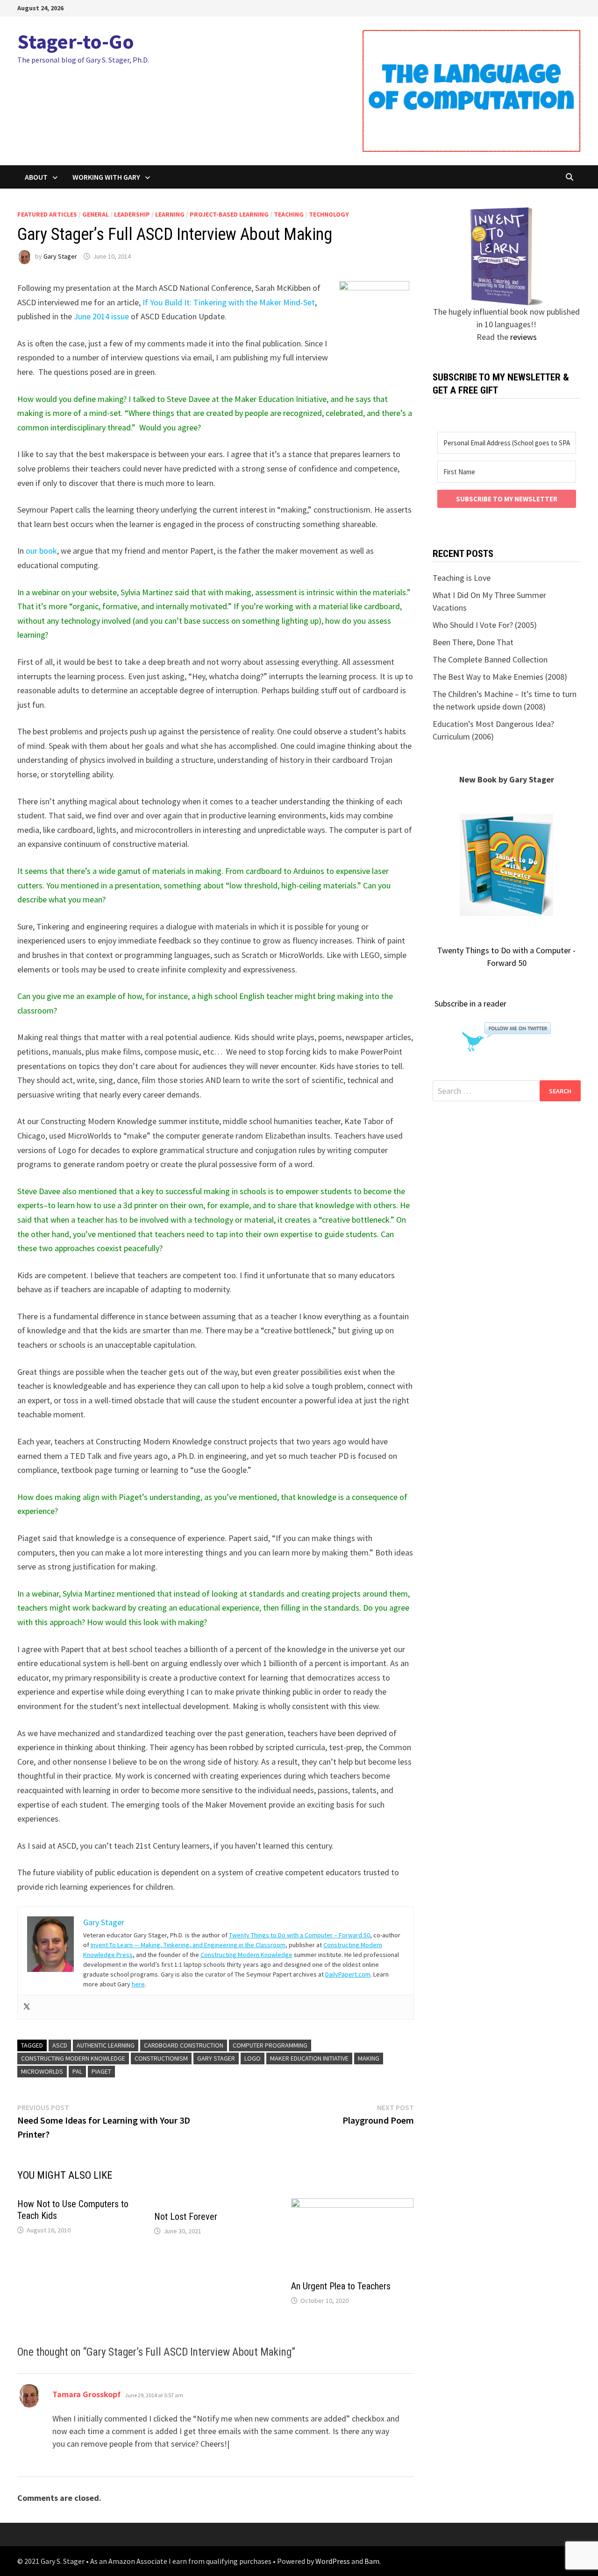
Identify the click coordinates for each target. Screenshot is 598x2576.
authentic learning (106, 2045)
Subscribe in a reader (470, 1003)
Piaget (101, 2071)
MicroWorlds (42, 2071)
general (96, 214)
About (36, 177)
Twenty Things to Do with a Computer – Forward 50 (299, 1935)
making (369, 2058)
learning (170, 214)
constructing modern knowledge (73, 2058)
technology (329, 214)
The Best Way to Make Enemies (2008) (500, 677)
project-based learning (229, 214)
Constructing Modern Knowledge (246, 1955)
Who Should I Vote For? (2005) (485, 625)
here (138, 1984)
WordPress (333, 2561)
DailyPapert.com (348, 1974)
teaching (289, 214)
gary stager (216, 2058)
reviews (523, 337)
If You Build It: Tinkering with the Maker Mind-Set (229, 302)
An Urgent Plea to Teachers (341, 2286)
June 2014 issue (101, 316)
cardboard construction (184, 2045)
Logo (253, 2058)
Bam (372, 2561)
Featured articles (47, 214)
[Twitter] (27, 2007)
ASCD (60, 2045)
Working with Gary (106, 177)
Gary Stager (60, 256)
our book (41, 551)
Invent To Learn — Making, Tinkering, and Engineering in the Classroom (188, 1945)
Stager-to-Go (76, 41)
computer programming (270, 2045)
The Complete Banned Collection (490, 659)
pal (77, 2071)
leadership (132, 214)
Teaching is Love (462, 578)
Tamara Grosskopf (86, 2394)
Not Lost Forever (186, 2217)
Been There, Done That (473, 642)
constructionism (161, 2058)
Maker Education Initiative (309, 2058)
